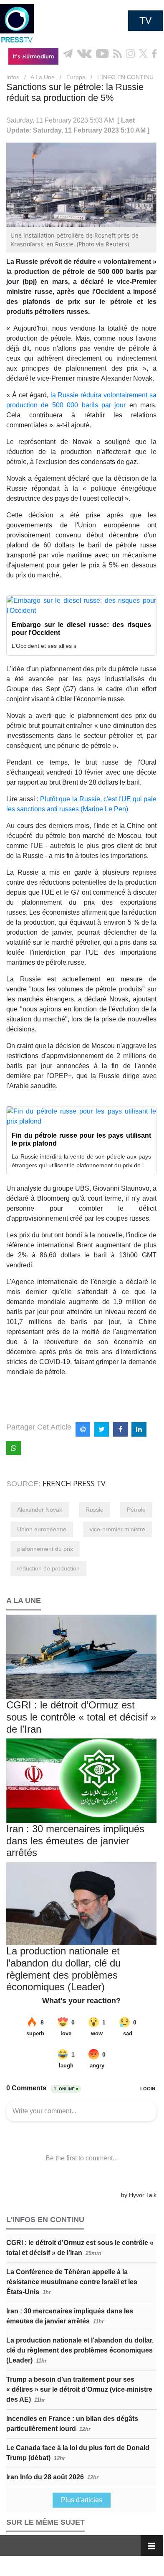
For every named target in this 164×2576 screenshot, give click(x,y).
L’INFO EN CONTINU (125, 77)
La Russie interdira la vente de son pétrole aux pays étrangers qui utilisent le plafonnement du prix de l (81, 1161)
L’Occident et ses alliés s (44, 646)
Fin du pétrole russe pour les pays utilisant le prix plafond (81, 1139)
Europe (76, 77)
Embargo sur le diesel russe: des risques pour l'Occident (81, 629)
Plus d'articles (82, 2500)
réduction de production (48, 1568)
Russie (95, 1510)
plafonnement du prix (45, 1549)
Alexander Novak (40, 1510)
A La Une (43, 77)
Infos (13, 77)
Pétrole (136, 1510)
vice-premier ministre (117, 1529)
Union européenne (42, 1529)
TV (145, 20)
